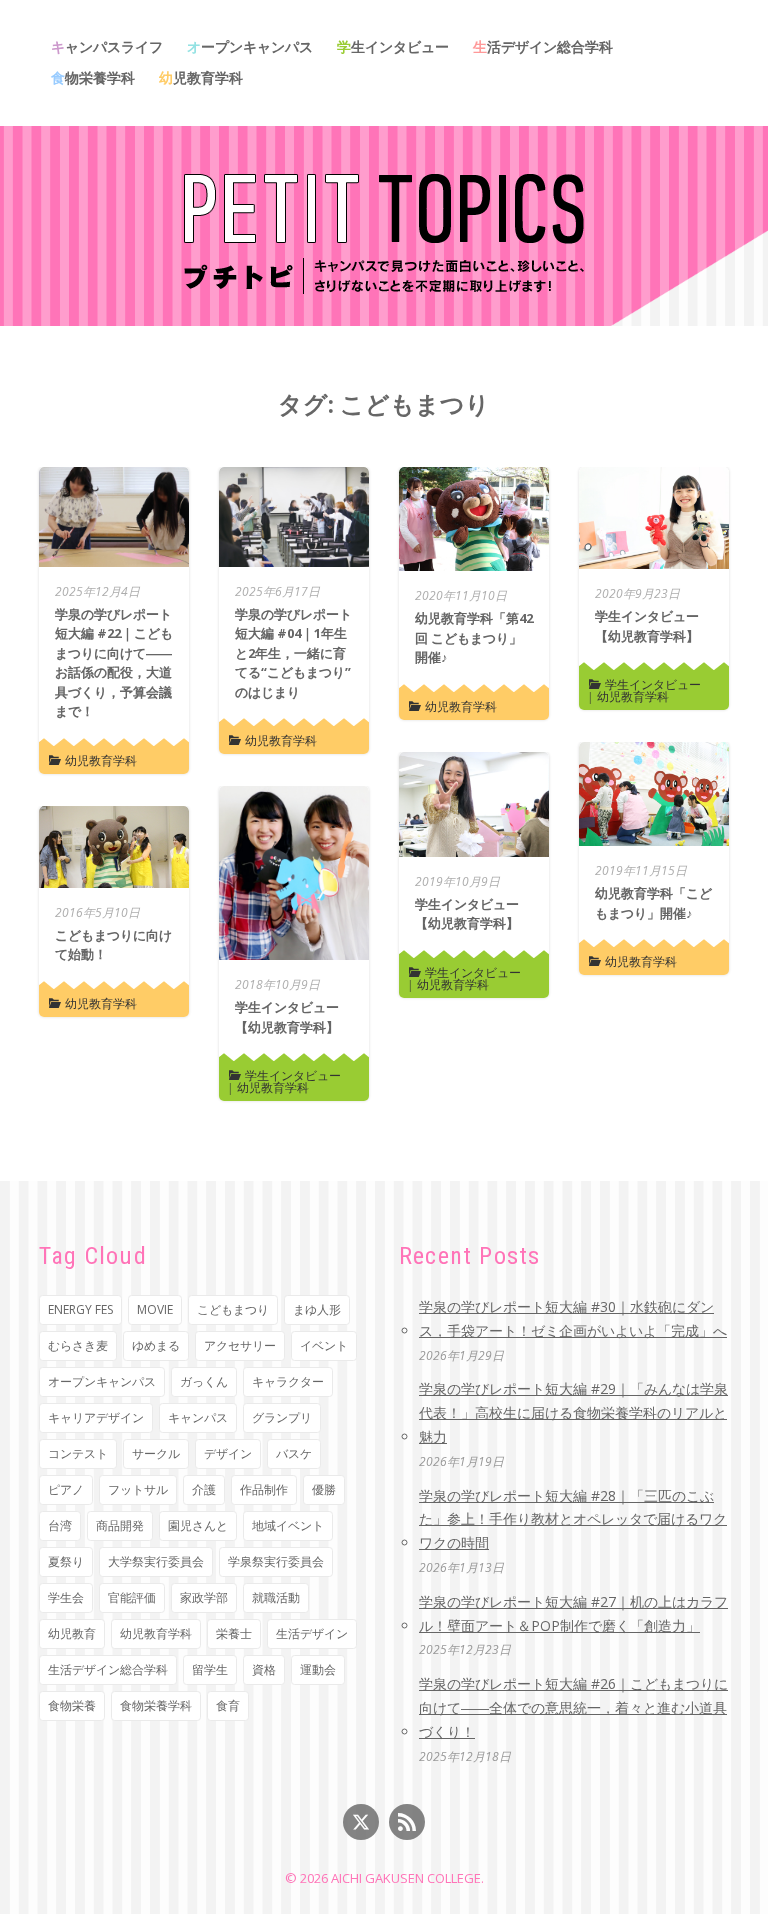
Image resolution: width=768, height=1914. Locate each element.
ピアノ (66, 1489)
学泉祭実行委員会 (276, 1561)
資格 (264, 1669)
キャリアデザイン (96, 1417)
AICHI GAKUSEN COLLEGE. (407, 1878)
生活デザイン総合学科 (543, 46)
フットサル (138, 1489)
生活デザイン (312, 1633)
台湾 (60, 1525)
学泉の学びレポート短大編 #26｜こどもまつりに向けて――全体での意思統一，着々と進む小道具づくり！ (573, 1707)
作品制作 (264, 1489)
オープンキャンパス (250, 46)
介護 (204, 1489)
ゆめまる (156, 1345)
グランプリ (282, 1417)
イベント (324, 1345)
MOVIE (155, 1309)
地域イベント (288, 1525)
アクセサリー (240, 1345)
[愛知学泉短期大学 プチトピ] (384, 231)
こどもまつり (233, 1309)
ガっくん (204, 1381)
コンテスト (78, 1453)
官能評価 (132, 1597)
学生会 (66, 1597)
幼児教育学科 (201, 77)
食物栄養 (72, 1705)
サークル (156, 1453)
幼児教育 (72, 1633)
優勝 (324, 1489)
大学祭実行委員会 (156, 1561)
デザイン (228, 1453)
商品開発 (120, 1525)
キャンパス (198, 1417)
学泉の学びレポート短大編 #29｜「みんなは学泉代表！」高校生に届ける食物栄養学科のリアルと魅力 (573, 1412)
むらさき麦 (78, 1345)
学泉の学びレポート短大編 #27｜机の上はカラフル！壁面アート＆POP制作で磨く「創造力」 (573, 1613)
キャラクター (288, 1381)
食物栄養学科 (93, 77)
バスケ (294, 1453)
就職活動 (276, 1597)
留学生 (210, 1669)
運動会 (318, 1669)
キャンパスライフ (107, 46)
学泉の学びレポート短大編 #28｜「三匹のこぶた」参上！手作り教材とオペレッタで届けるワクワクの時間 (573, 1519)
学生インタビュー (393, 46)
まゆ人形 (317, 1309)
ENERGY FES (80, 1309)
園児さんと (198, 1525)
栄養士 (234, 1633)
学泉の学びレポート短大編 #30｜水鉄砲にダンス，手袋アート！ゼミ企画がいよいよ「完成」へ (573, 1318)
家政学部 (204, 1597)
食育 (228, 1705)
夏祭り (66, 1561)
